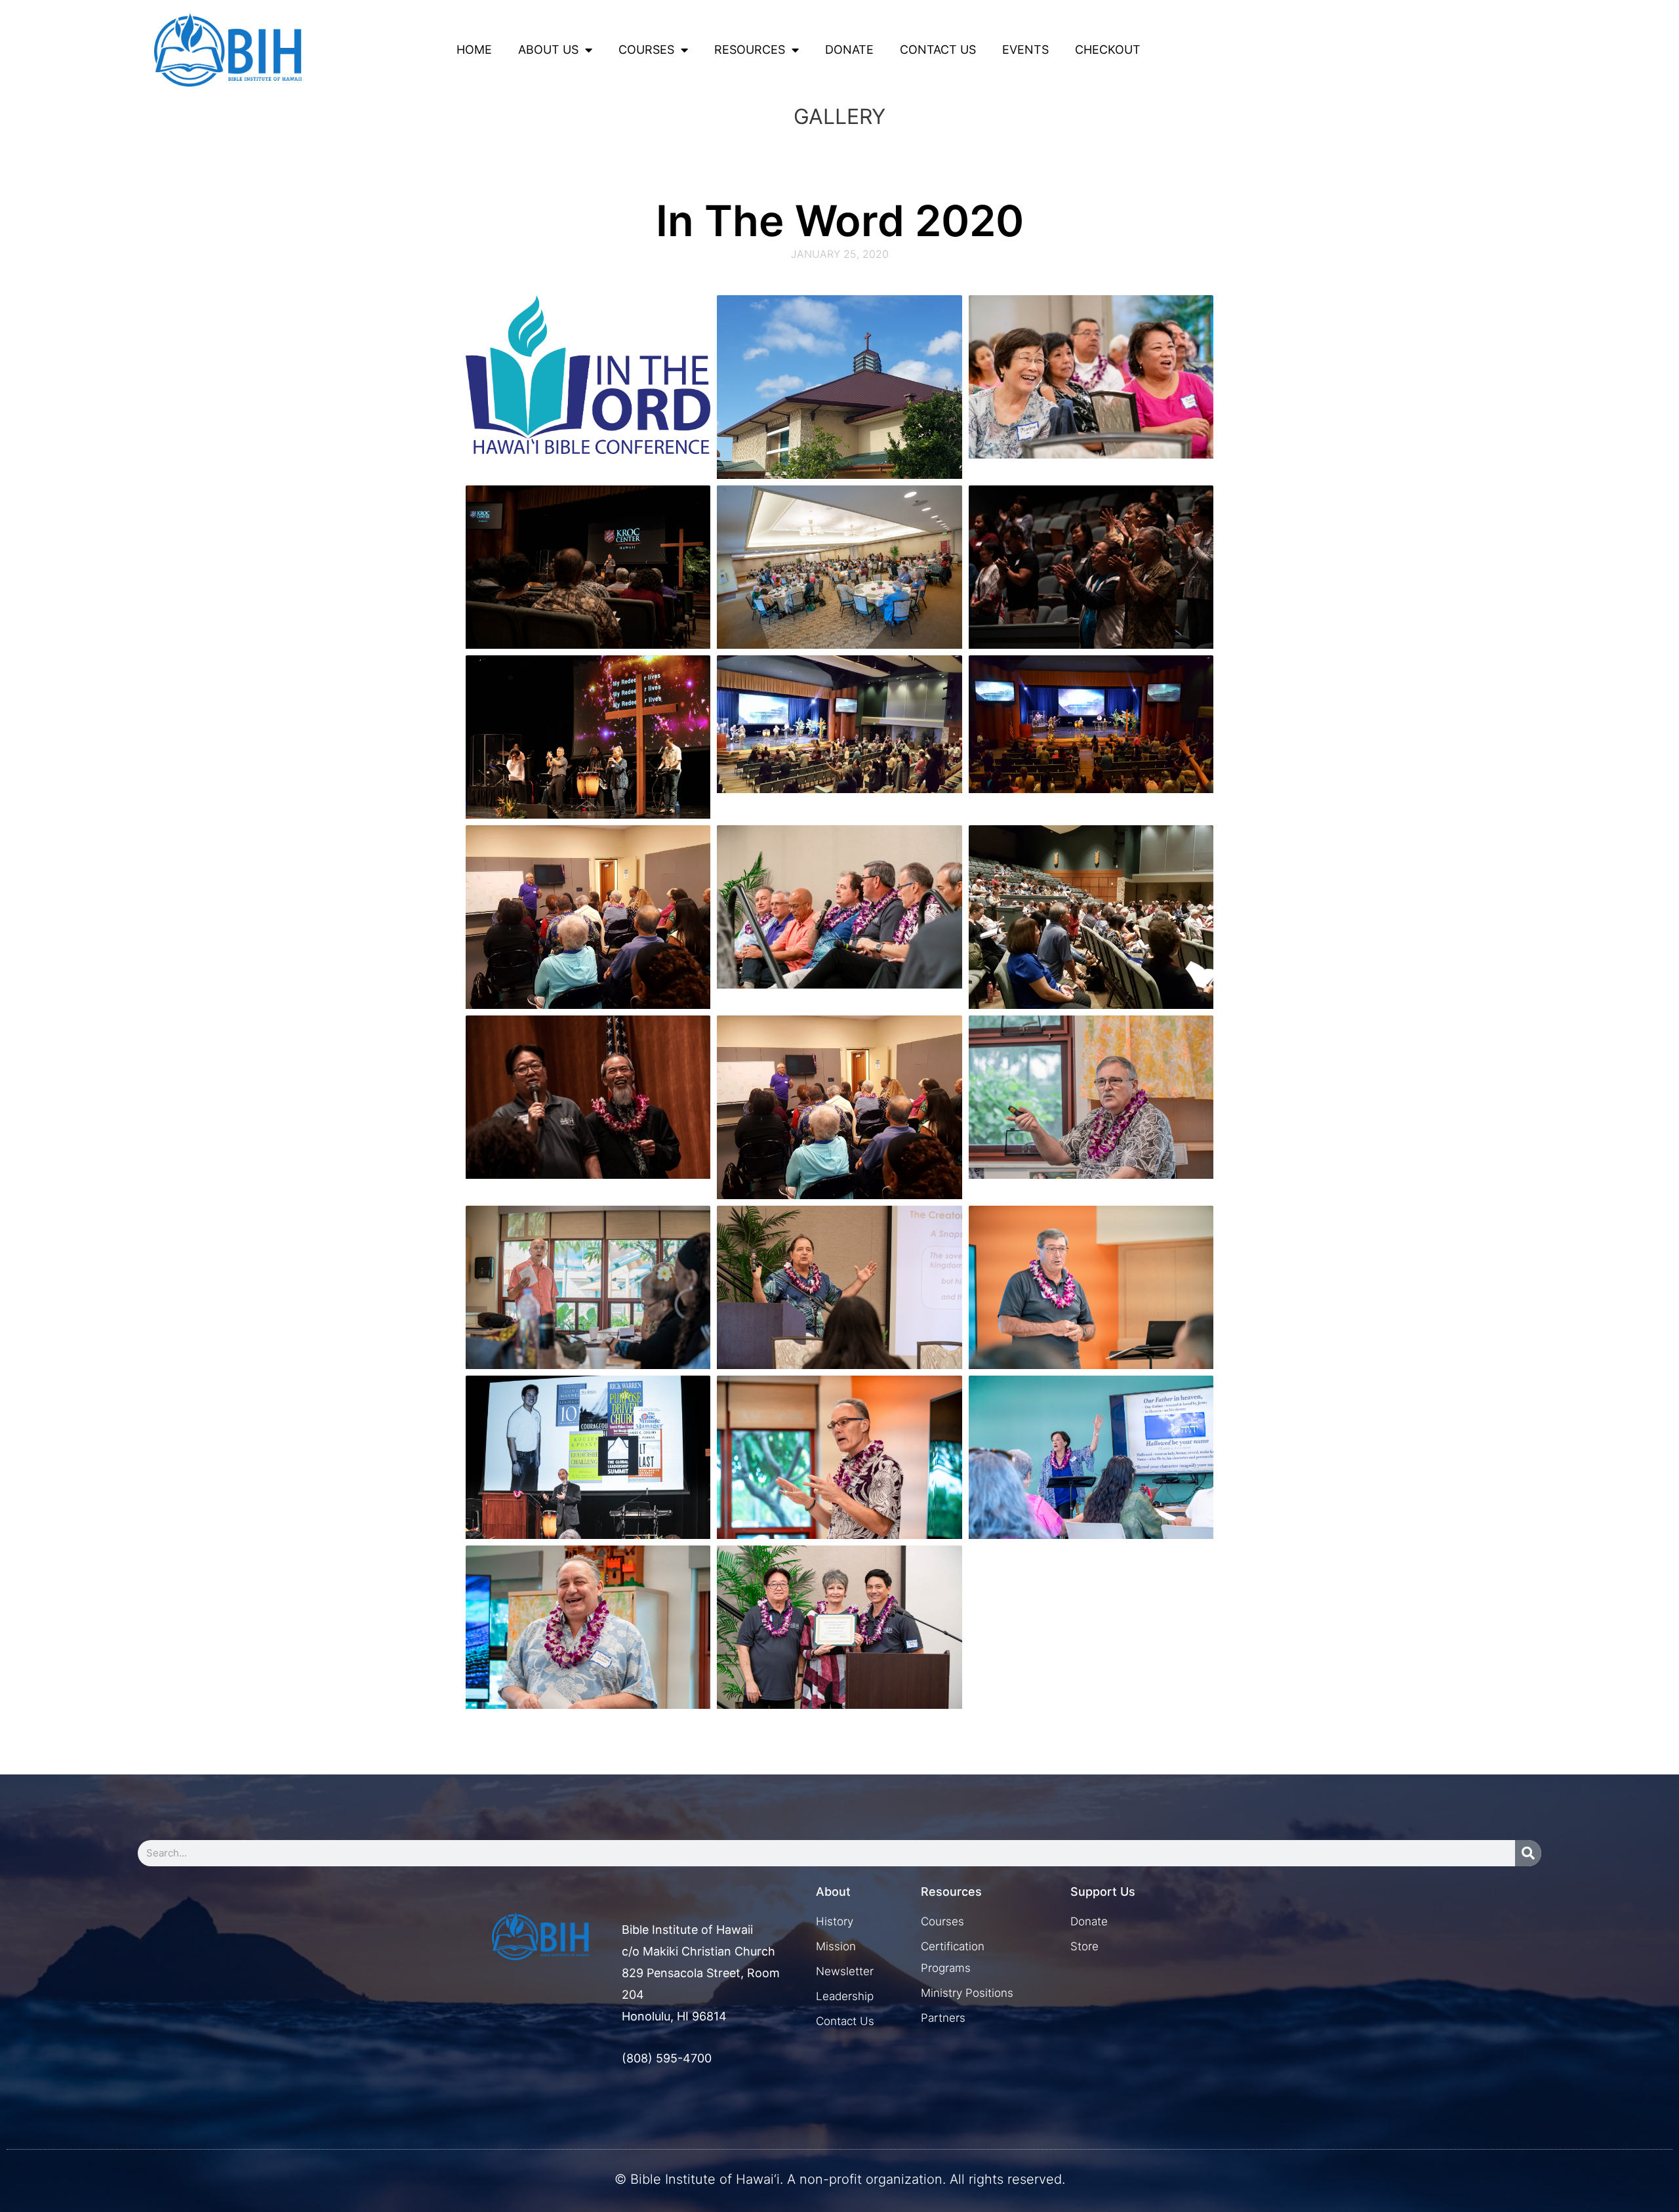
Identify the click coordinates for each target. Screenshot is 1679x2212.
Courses (646, 50)
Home (474, 50)
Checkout (1108, 50)
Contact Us (938, 50)
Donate (849, 50)
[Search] (1528, 1853)
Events (1025, 50)
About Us (548, 50)
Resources (750, 50)
